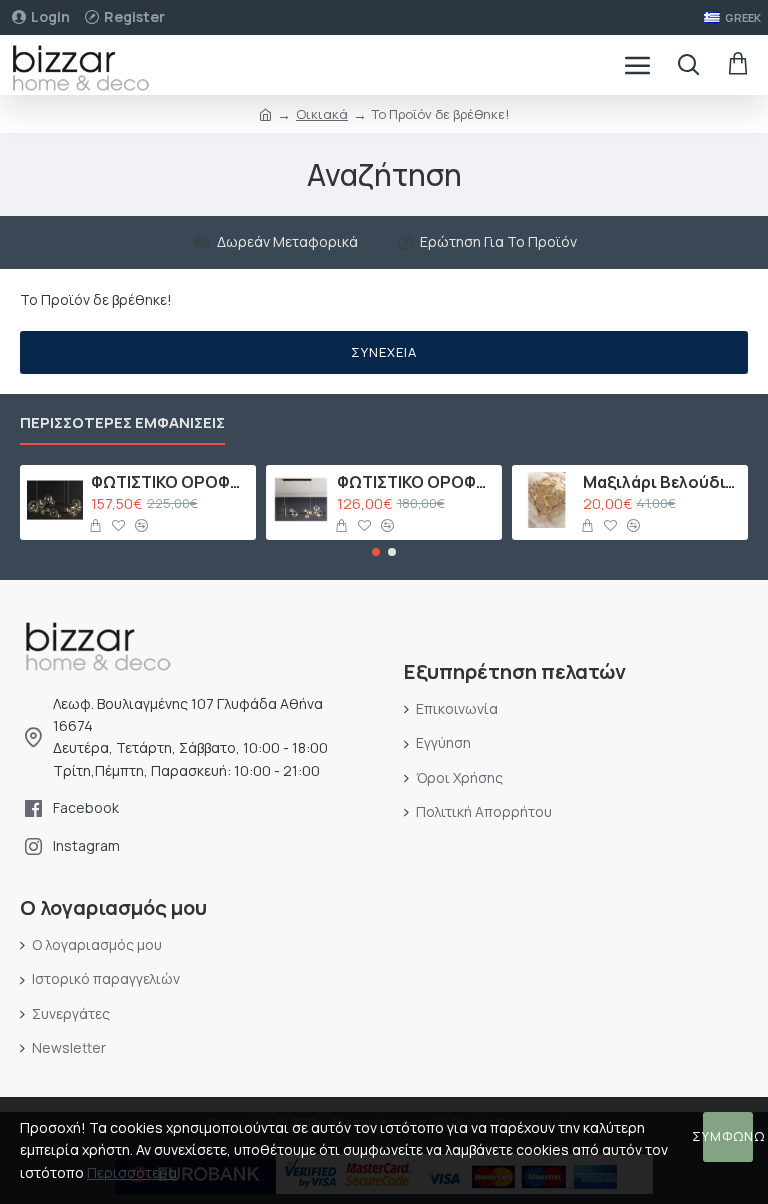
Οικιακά (322, 114)
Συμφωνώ (728, 1136)
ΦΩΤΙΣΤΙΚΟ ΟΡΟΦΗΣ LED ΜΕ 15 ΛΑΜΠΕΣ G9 (170, 482)
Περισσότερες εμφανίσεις (122, 423)
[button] (376, 552)
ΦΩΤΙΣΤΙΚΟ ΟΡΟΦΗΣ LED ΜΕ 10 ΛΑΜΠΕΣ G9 (416, 482)
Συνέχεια (384, 352)
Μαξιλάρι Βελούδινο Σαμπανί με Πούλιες (662, 482)
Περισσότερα (132, 1172)
